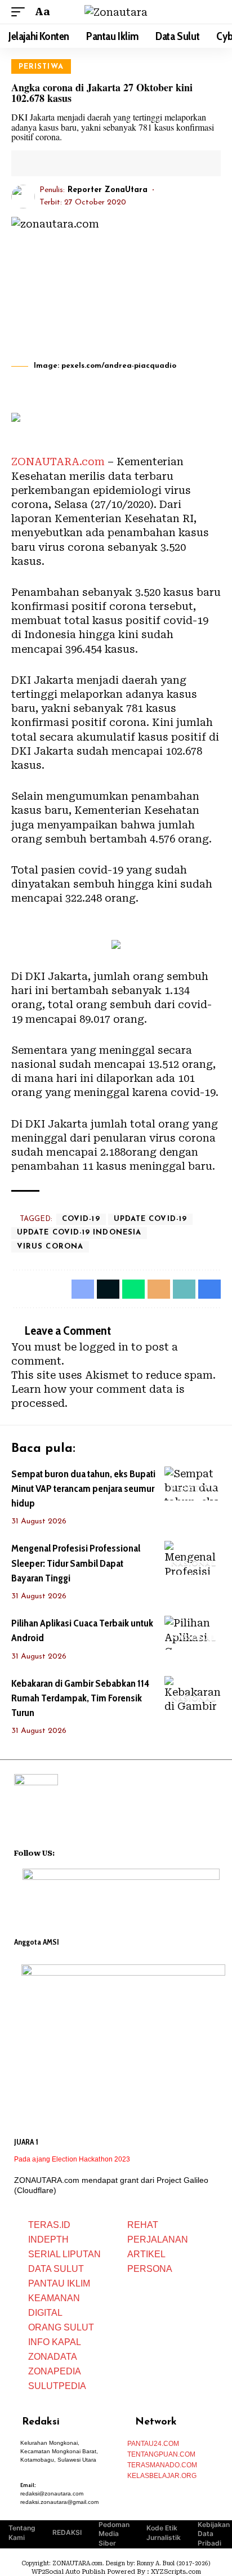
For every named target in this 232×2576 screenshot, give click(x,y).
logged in (104, 1347)
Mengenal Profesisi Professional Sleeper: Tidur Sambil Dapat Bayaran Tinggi (76, 1563)
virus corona (50, 1247)
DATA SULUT (56, 2269)
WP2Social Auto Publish (68, 2572)
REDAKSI (67, 2532)
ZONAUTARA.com (58, 462)
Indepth (48, 2239)
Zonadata (53, 2357)
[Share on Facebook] (38, 163)
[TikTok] (108, 1852)
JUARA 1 (26, 2142)
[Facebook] (64, 1852)
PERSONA (150, 2269)
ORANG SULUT (61, 2327)
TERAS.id (49, 2225)
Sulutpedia (57, 2386)
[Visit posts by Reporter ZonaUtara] (23, 197)
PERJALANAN (158, 2239)
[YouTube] (78, 1852)
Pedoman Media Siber (114, 2534)
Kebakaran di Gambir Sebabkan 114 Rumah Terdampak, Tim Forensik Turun (80, 1698)
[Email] (73, 163)
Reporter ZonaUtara (108, 190)
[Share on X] (55, 163)
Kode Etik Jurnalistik (164, 2533)
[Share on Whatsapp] (133, 1289)
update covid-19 (150, 1219)
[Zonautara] (116, 12)
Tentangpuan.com (161, 2454)
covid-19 (81, 1219)
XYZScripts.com (176, 2572)
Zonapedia (55, 2371)
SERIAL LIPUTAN (64, 2254)
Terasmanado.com (162, 2465)
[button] (21, 12)
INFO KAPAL (55, 2342)
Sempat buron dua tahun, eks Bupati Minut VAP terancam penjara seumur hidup (83, 1488)
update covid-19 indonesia (79, 1233)
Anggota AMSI (37, 1942)
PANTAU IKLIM (59, 2283)
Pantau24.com (153, 2444)
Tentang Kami (22, 2533)
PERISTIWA (41, 67)
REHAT (143, 2225)
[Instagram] (93, 1852)
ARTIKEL (146, 2254)
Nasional (194, 1564)
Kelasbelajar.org (162, 2476)
